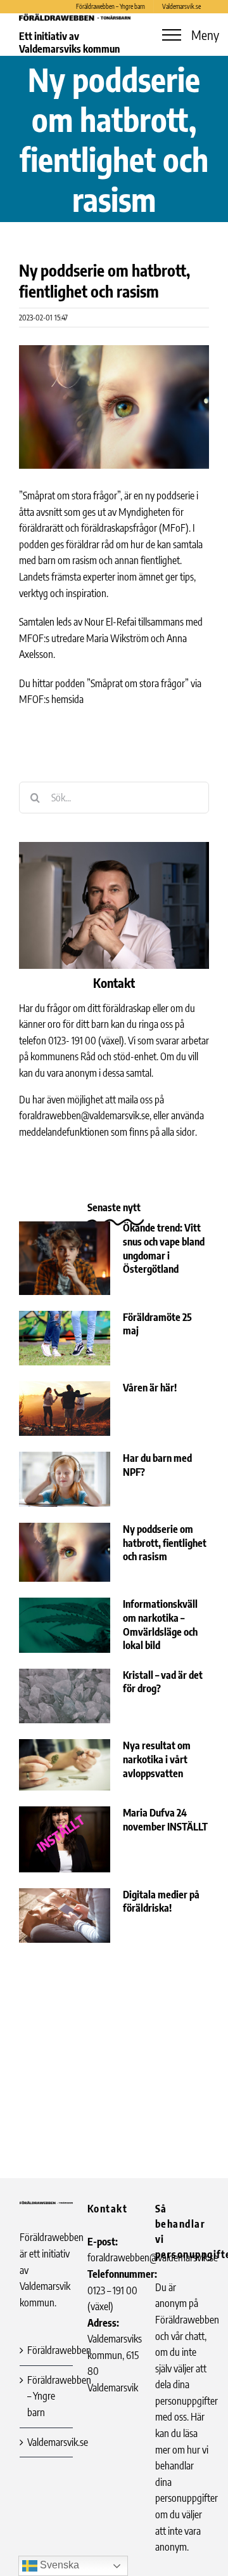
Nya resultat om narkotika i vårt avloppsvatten (157, 1759)
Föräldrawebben (47, 2350)
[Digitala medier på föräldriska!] (65, 1916)
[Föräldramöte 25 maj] (65, 1338)
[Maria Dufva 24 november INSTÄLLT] (65, 1839)
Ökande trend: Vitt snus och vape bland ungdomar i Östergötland (164, 1248)
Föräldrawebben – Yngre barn (47, 2396)
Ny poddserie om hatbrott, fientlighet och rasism (165, 1543)
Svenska (58, 2565)
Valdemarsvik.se (47, 2442)
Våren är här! (150, 1388)
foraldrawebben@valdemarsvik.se (84, 1115)
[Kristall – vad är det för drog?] (65, 1696)
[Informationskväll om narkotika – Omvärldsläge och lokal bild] (65, 1625)
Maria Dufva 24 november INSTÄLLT (165, 1820)
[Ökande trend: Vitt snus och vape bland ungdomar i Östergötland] (65, 1258)
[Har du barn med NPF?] (65, 1479)
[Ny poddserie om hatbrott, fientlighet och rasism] (65, 1552)
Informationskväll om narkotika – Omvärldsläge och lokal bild (160, 1625)
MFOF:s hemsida (51, 699)
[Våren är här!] (65, 1409)
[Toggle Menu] (172, 35)
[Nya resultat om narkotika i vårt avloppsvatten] (65, 1765)
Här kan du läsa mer (180, 2433)
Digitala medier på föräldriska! (161, 1902)
